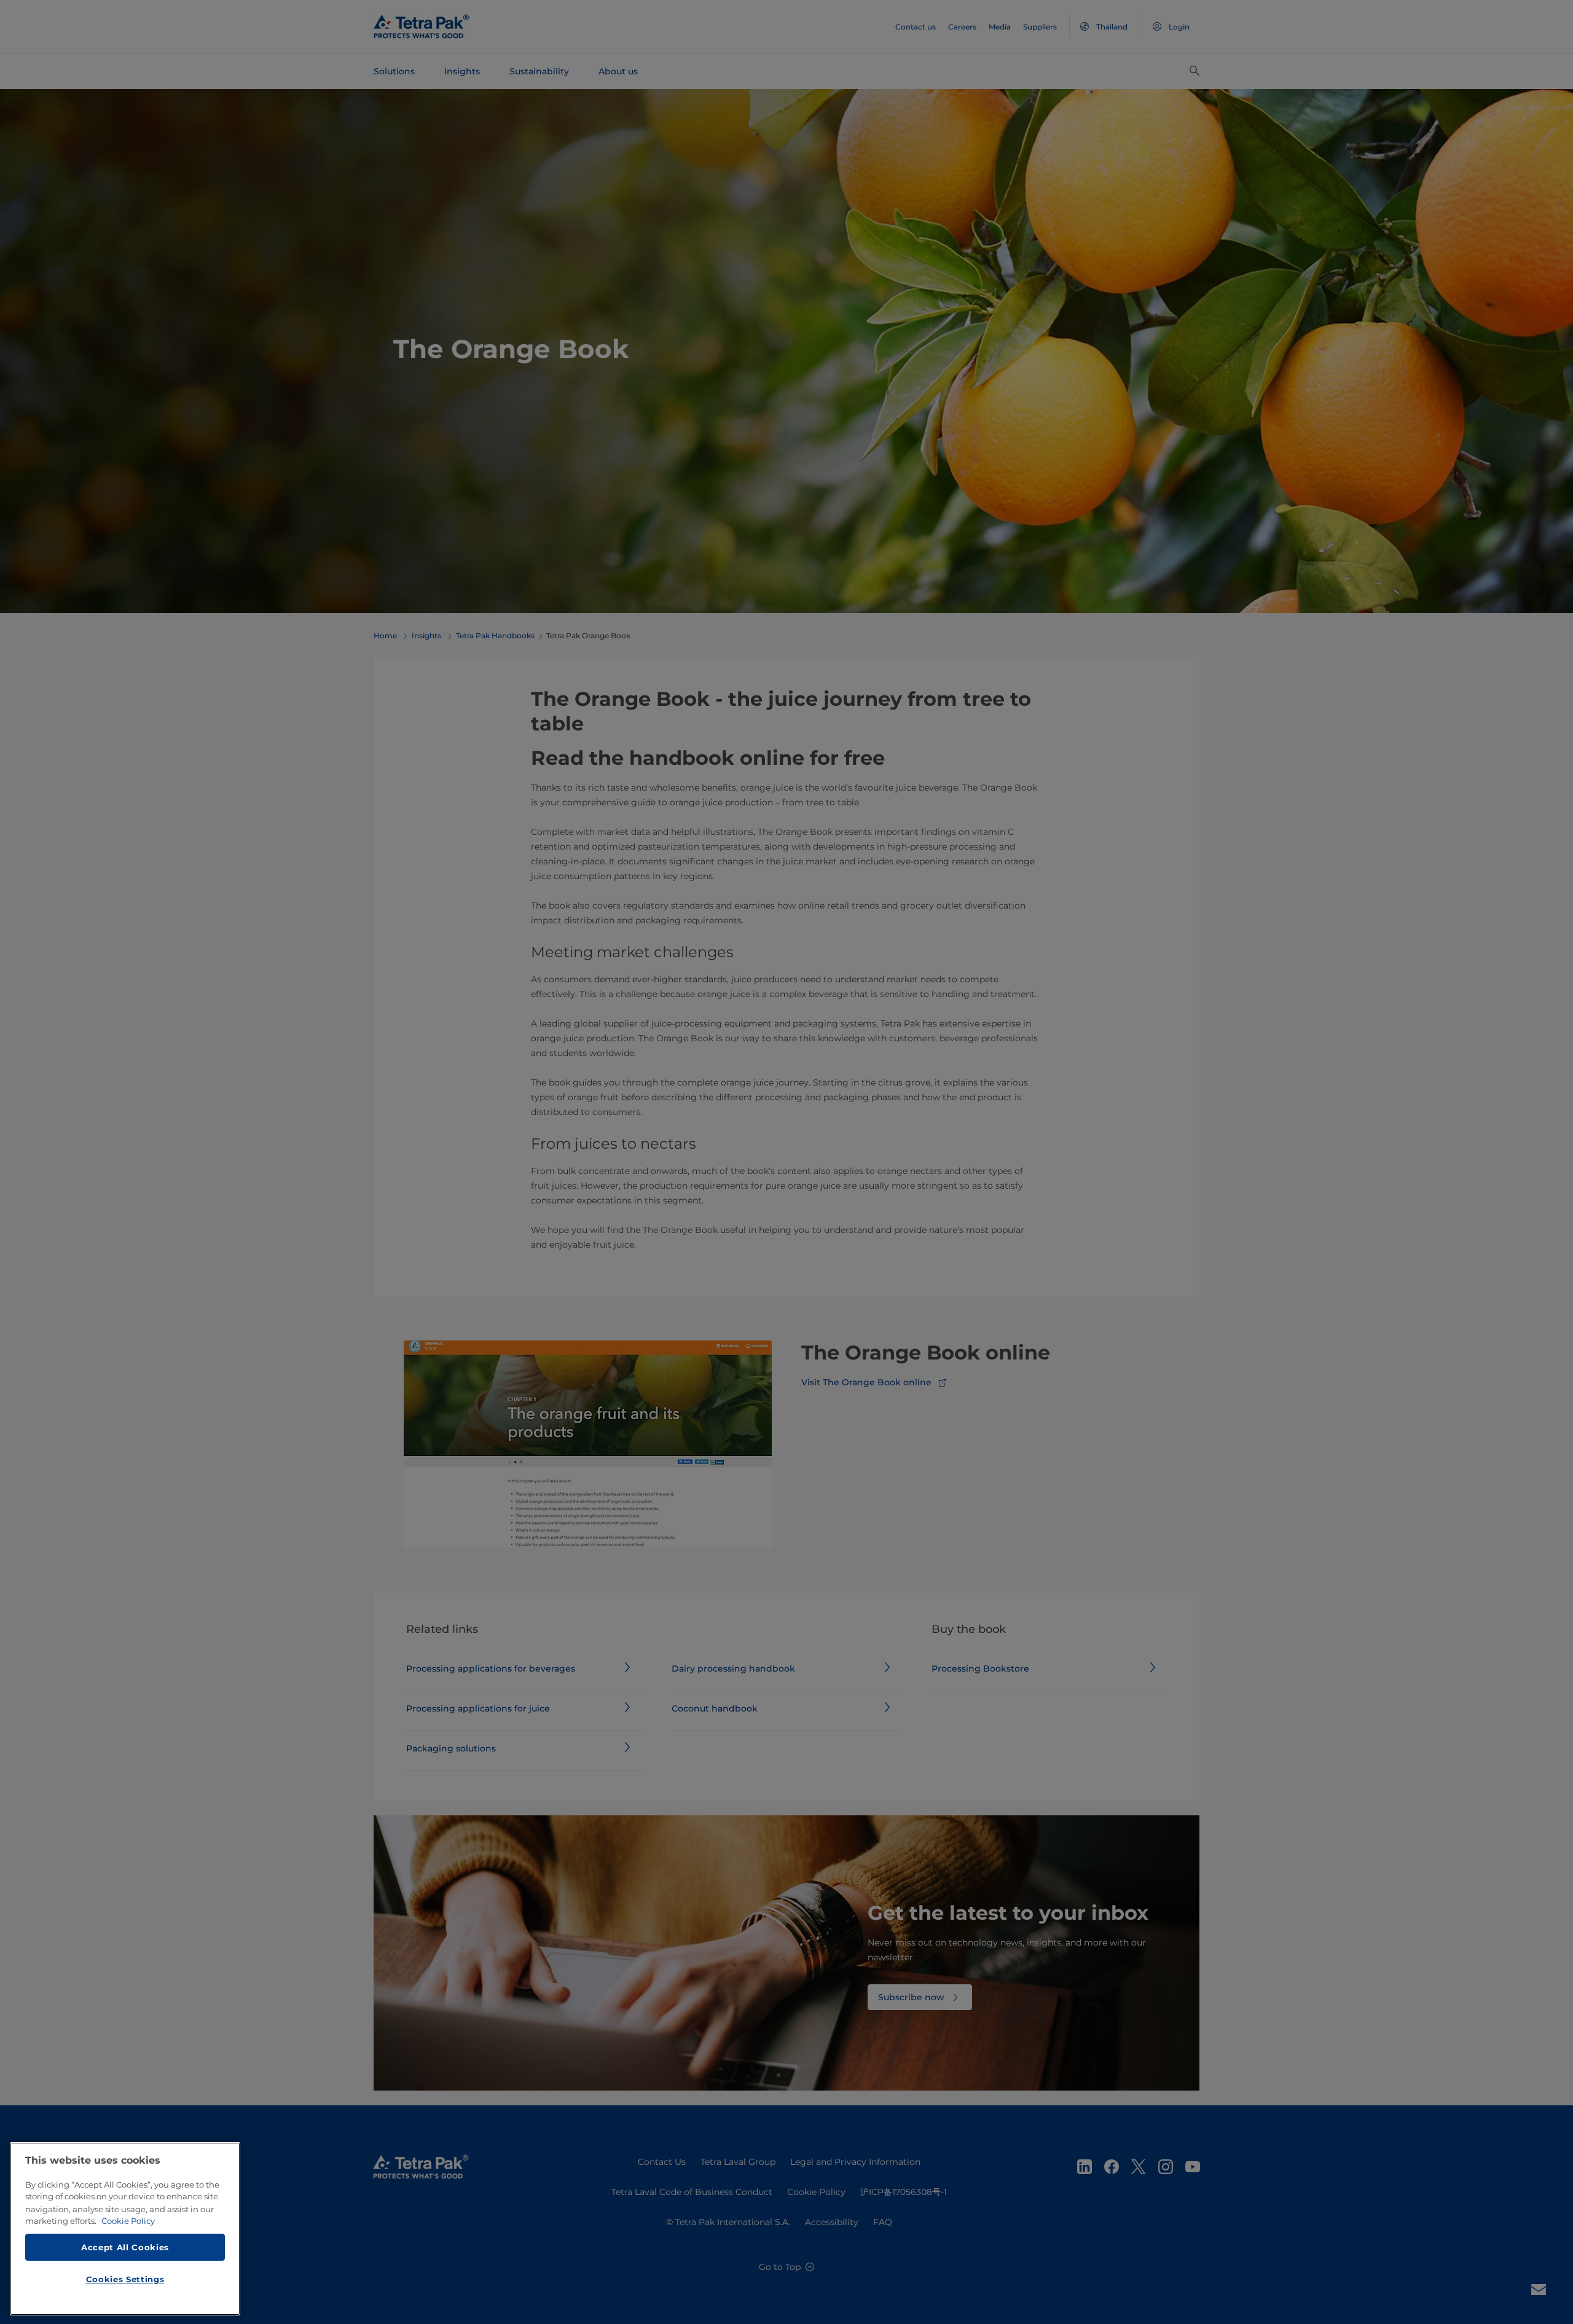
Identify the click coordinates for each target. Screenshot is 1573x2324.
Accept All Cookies (125, 2247)
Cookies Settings (125, 2279)
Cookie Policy (128, 2221)
